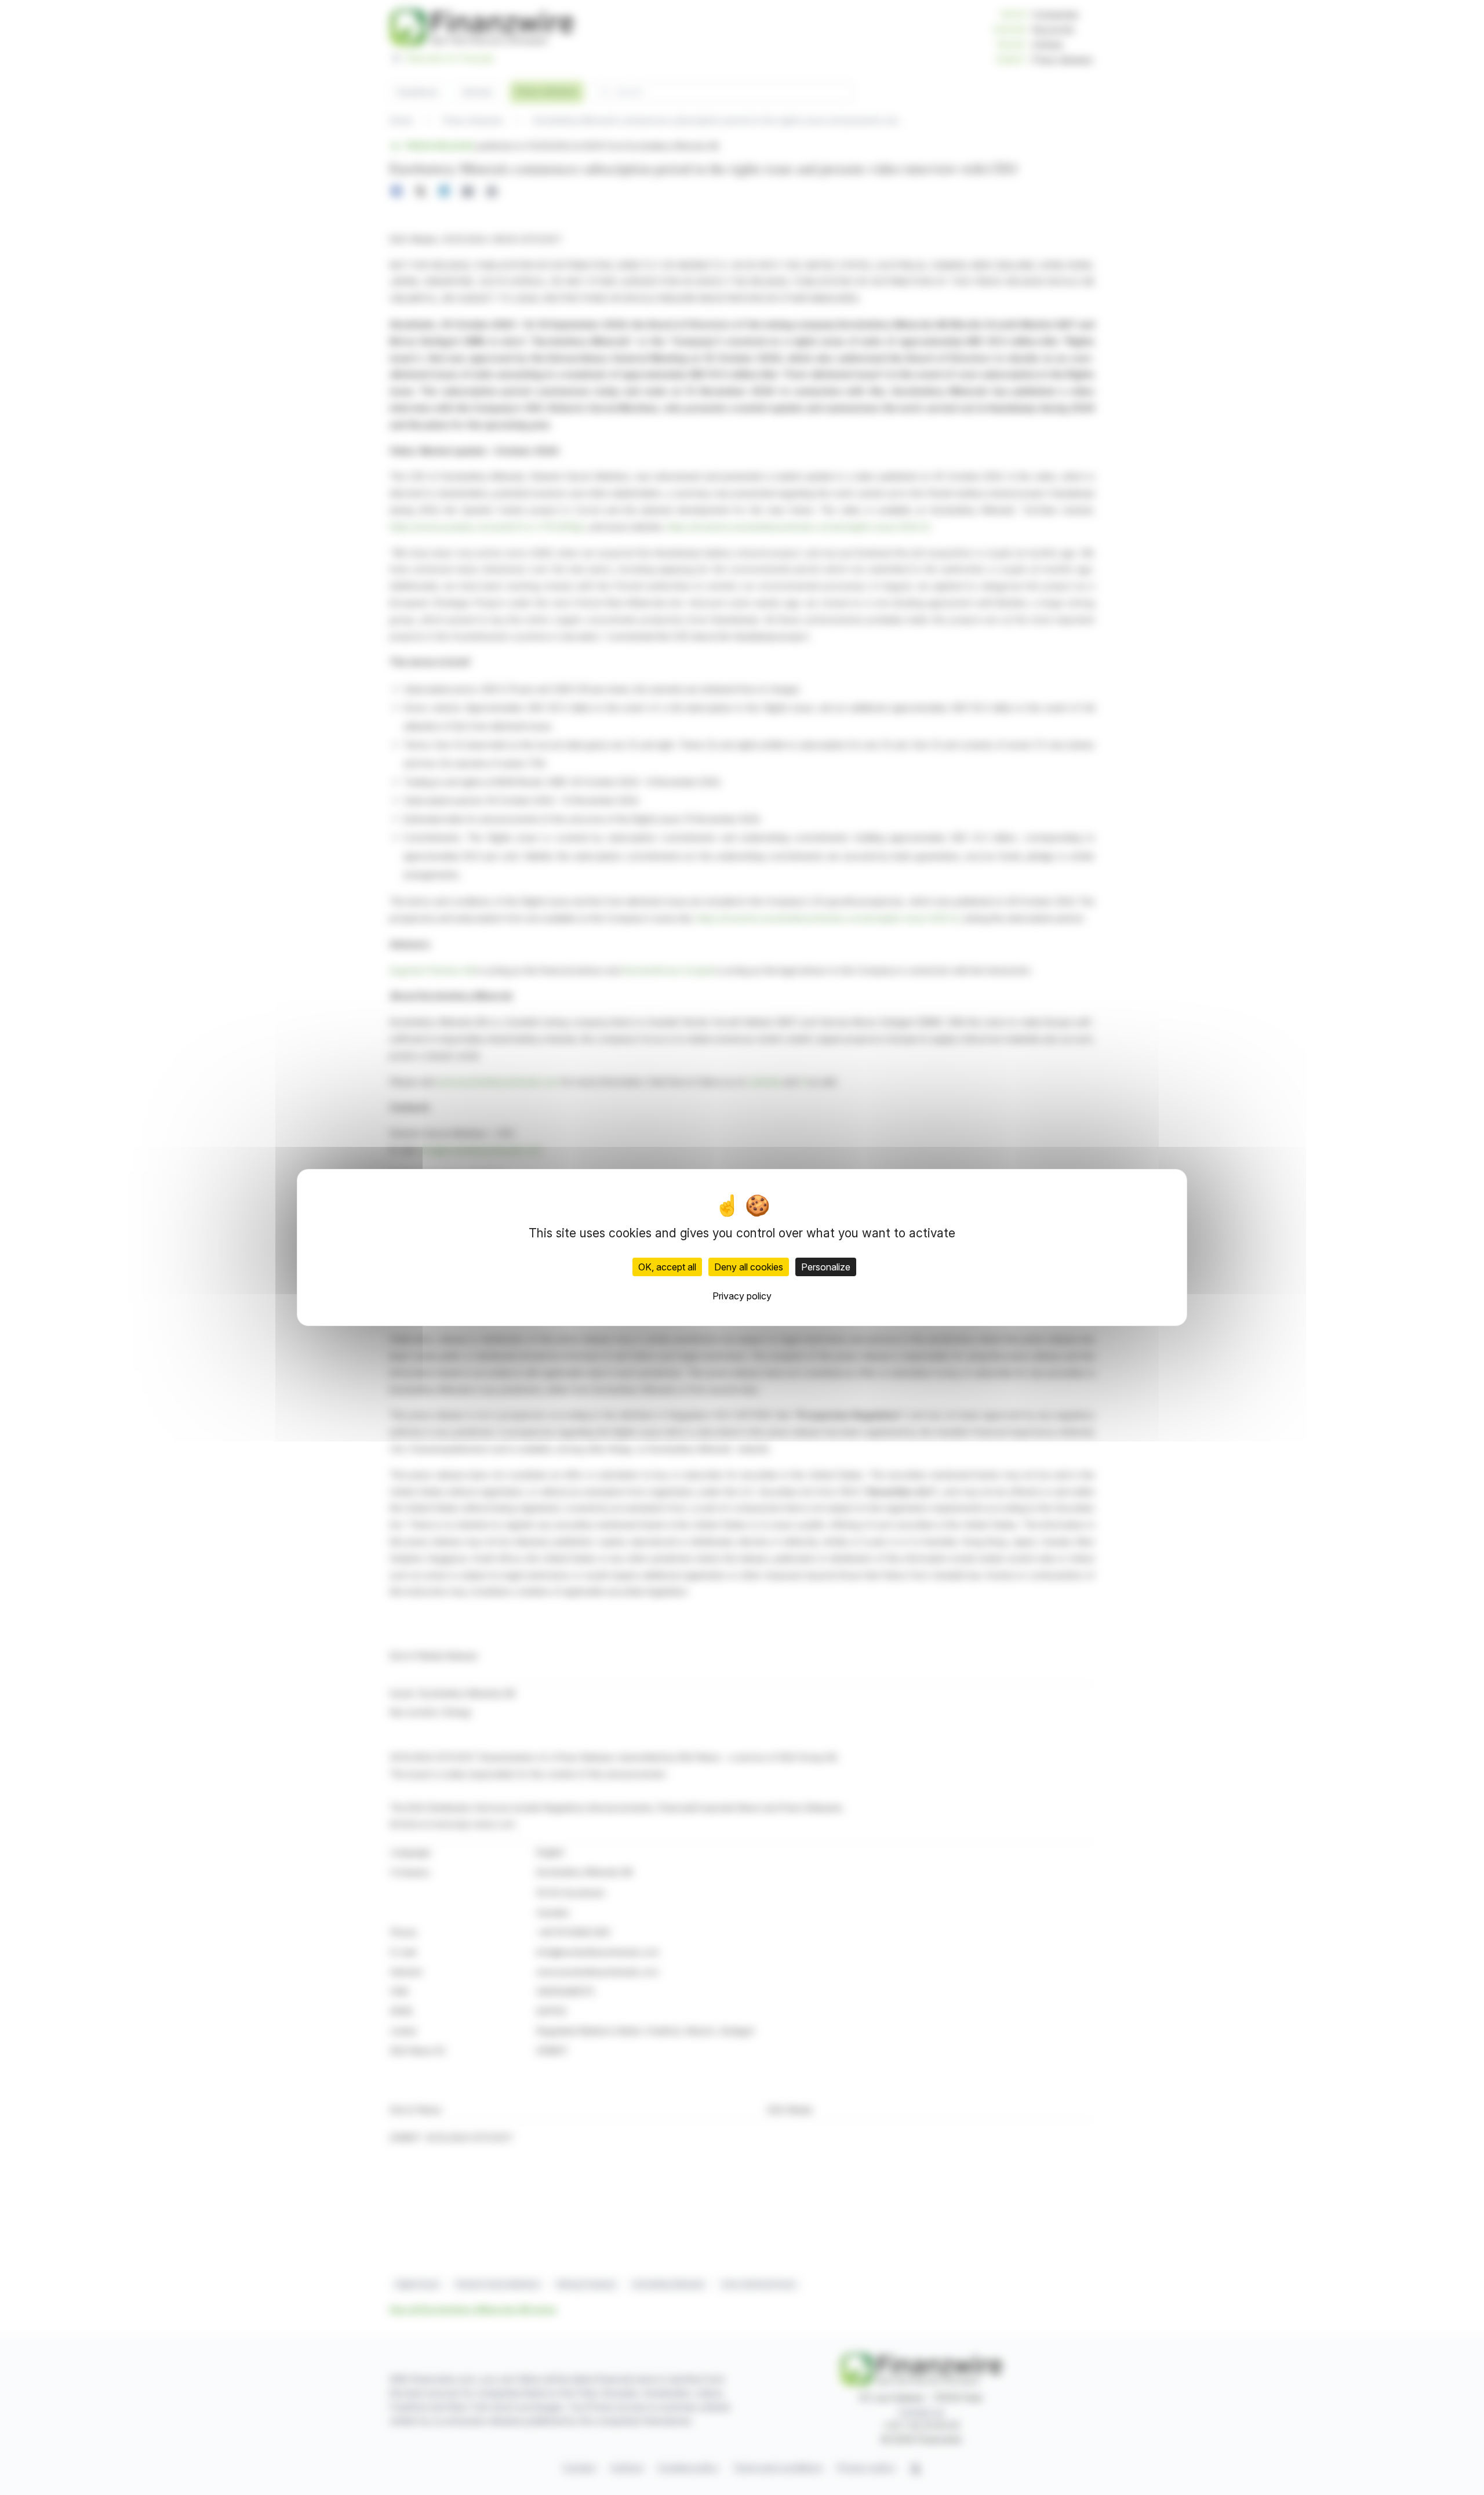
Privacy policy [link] (742, 1296)
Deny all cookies (749, 1267)
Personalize (826, 1267)
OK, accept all (667, 1267)
